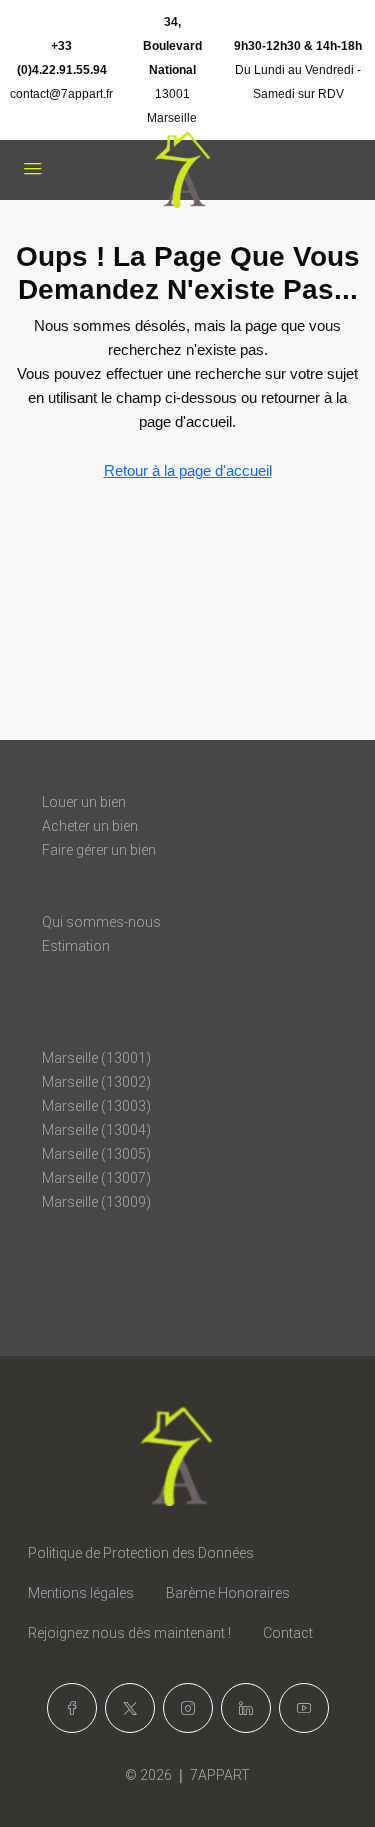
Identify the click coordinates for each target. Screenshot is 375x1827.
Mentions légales (81, 1593)
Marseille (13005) (96, 1154)
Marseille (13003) (96, 1106)
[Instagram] (188, 1708)
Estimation (76, 946)
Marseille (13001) (96, 1058)
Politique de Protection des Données (141, 1553)
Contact (288, 1633)
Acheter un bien (90, 826)
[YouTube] (304, 1708)
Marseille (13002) (96, 1082)
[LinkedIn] (246, 1708)
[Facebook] (72, 1708)
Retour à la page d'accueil (188, 470)
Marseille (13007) (96, 1178)
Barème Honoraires (228, 1593)
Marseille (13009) (96, 1202)
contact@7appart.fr (61, 94)
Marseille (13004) (96, 1130)
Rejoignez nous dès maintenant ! (129, 1633)
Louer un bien (84, 802)
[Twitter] (130, 1708)
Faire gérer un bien (99, 850)
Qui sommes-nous (101, 922)
